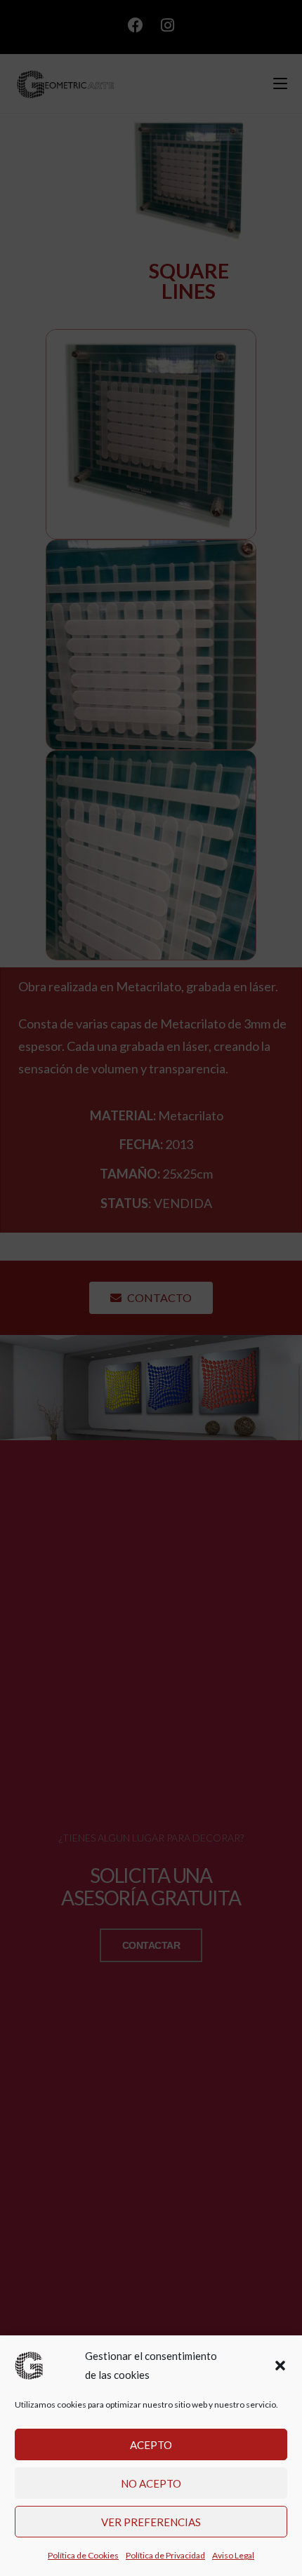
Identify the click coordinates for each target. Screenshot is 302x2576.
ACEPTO (151, 2445)
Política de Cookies (83, 2555)
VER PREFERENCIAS (151, 2522)
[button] (280, 2366)
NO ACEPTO (151, 2483)
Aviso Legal (233, 2555)
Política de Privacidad (165, 2555)
